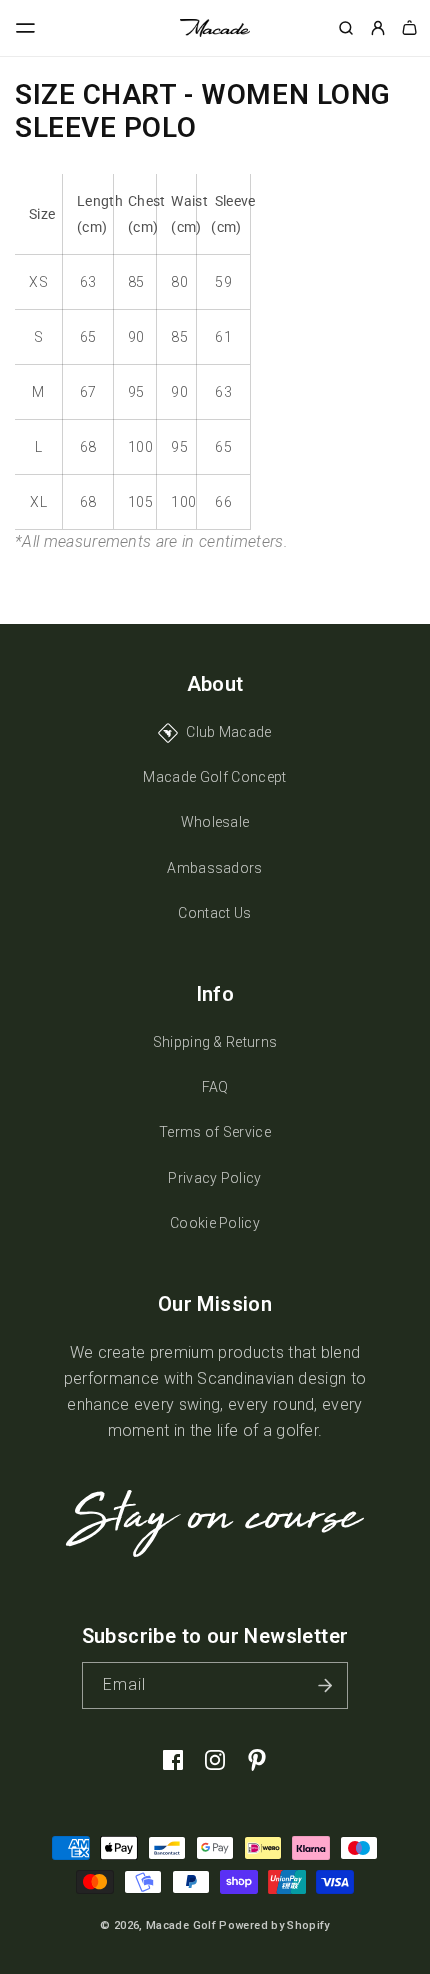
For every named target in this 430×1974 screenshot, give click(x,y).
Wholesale (215, 822)
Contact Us (214, 913)
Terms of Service (215, 1132)
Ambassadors (215, 868)
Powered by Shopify (274, 1925)
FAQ (215, 1087)
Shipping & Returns (215, 1042)
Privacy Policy (214, 1178)
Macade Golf (181, 1925)
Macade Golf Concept (214, 777)
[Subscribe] (325, 1685)
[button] (26, 28)
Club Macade (229, 732)
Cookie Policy (215, 1223)
